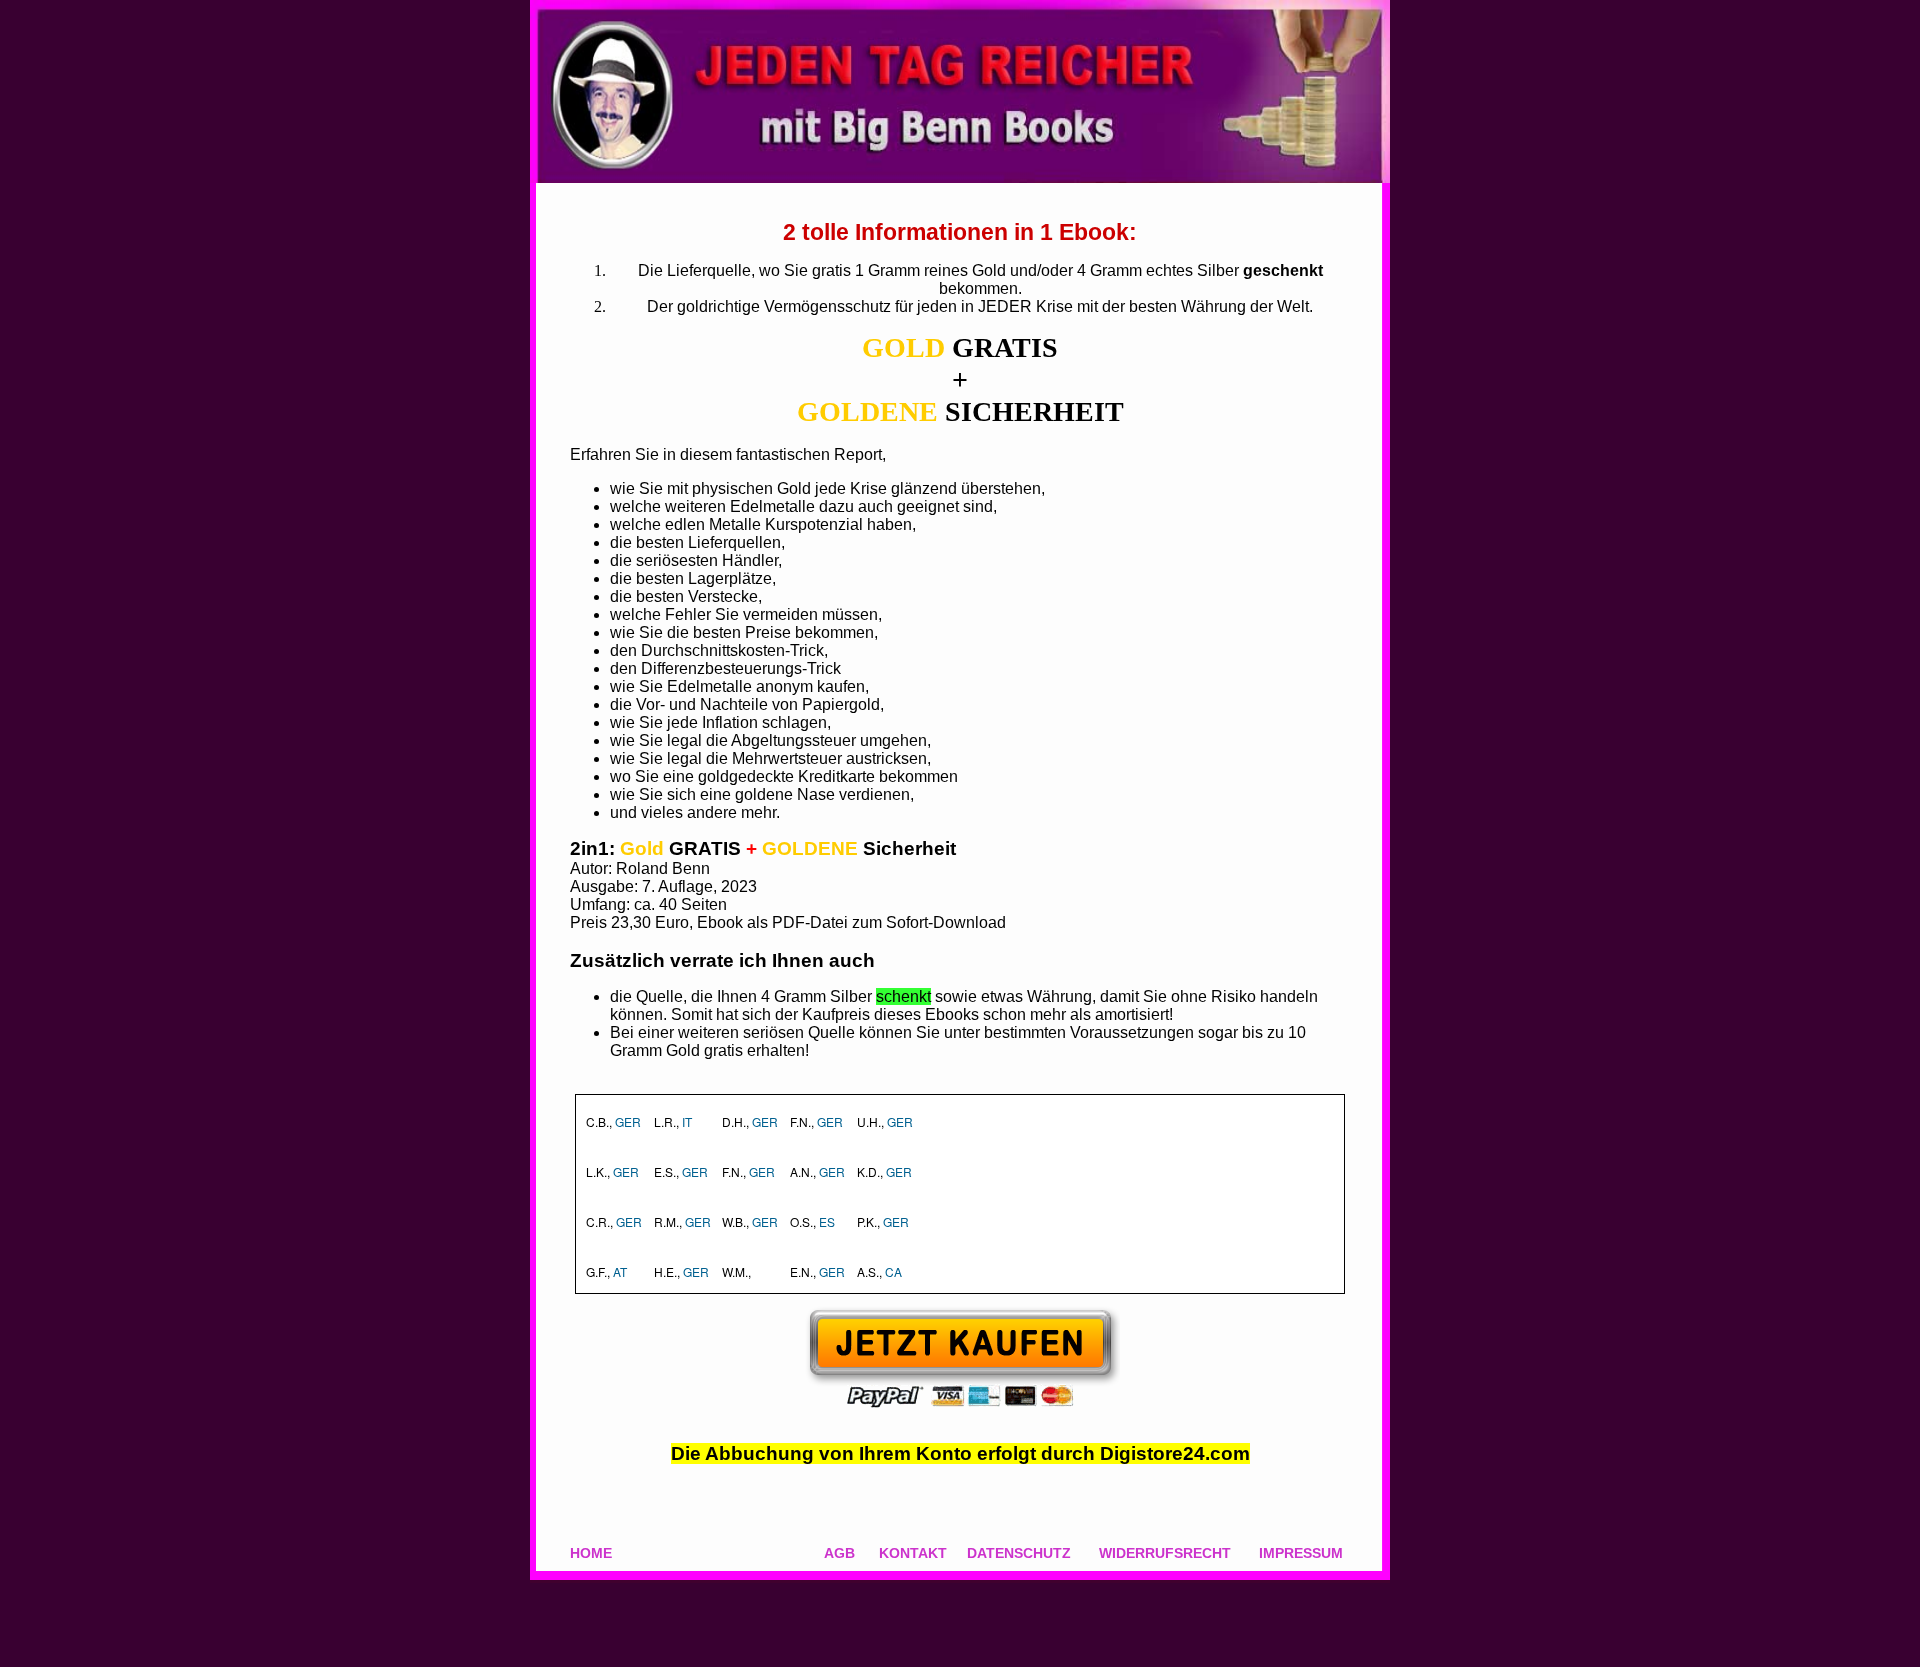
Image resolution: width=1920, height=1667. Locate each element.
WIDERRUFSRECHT (1165, 1553)
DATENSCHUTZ (1019, 1553)
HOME (591, 1553)
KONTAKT (913, 1553)
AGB (839, 1553)
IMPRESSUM (1301, 1553)
